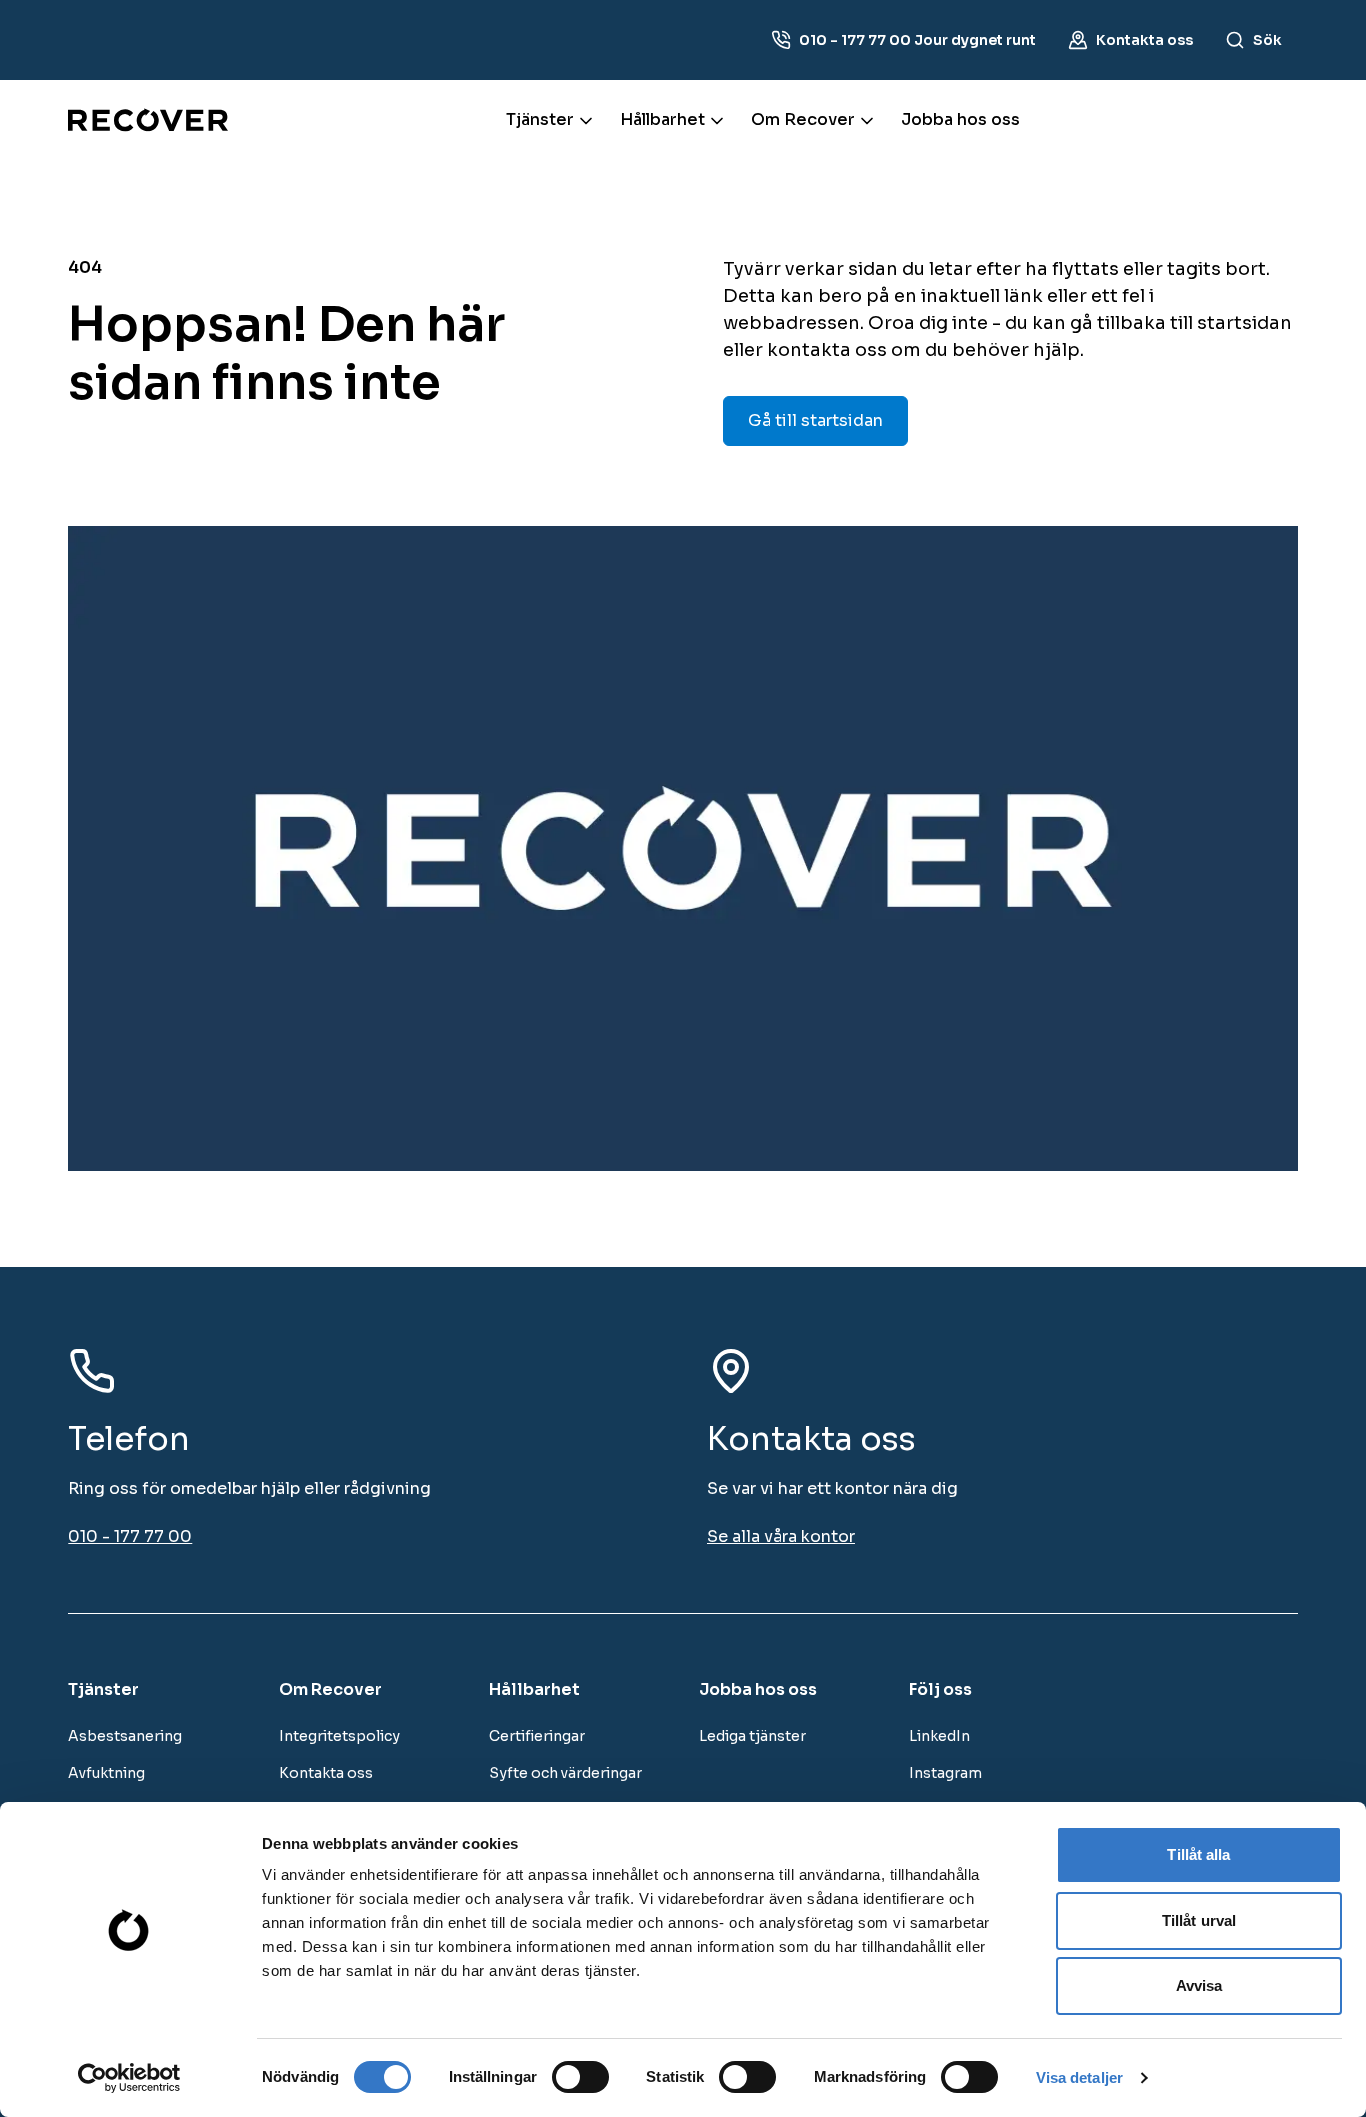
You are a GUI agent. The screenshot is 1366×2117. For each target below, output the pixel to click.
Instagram (945, 1773)
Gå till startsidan (815, 420)
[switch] (580, 2077)
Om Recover (803, 119)
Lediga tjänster (752, 1736)
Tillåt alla (1198, 1854)
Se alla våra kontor (781, 1536)
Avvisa (1199, 1985)
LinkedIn (939, 1736)
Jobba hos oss (960, 120)
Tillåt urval (1199, 1920)
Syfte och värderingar (565, 1773)
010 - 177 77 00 (130, 1536)
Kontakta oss (326, 1773)
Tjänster (540, 119)
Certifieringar (537, 1736)
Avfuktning (106, 1773)
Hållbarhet (662, 119)
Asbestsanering (125, 1736)
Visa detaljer (1079, 2077)
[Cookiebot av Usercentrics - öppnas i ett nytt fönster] (129, 2078)
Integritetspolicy (339, 1736)
